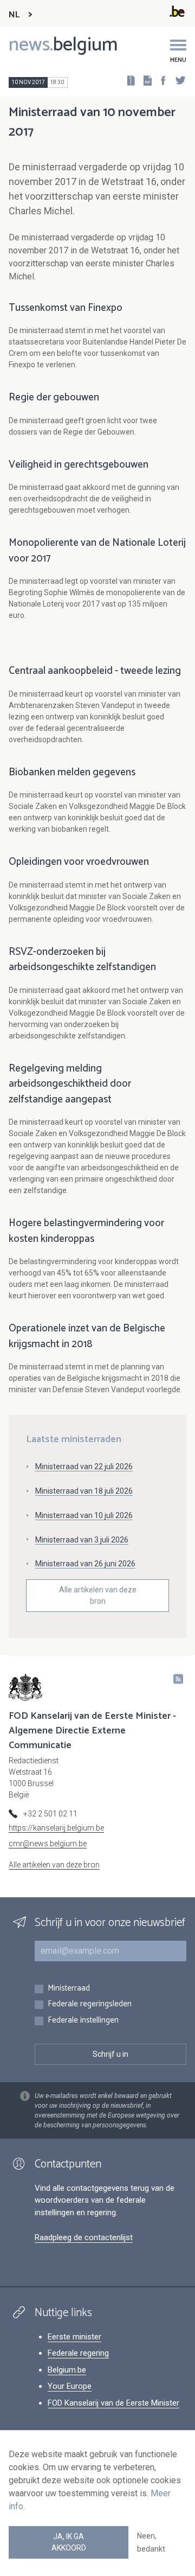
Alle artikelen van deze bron (98, 1595)
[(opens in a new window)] (160, 80)
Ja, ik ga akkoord (69, 2542)
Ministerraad (69, 1989)
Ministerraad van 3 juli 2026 (82, 1540)
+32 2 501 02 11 (50, 1814)
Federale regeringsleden (90, 2004)
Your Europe (70, 2386)
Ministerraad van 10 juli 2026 (84, 1515)
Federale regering (78, 2353)
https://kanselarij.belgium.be (56, 1828)
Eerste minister (74, 2337)
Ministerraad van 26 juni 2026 (85, 1564)
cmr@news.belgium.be (48, 1844)
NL (14, 15)
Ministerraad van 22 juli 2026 (84, 1466)
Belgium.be (67, 2370)
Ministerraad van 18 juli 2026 (84, 1491)
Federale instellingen (83, 2021)
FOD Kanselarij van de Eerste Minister (113, 2403)
